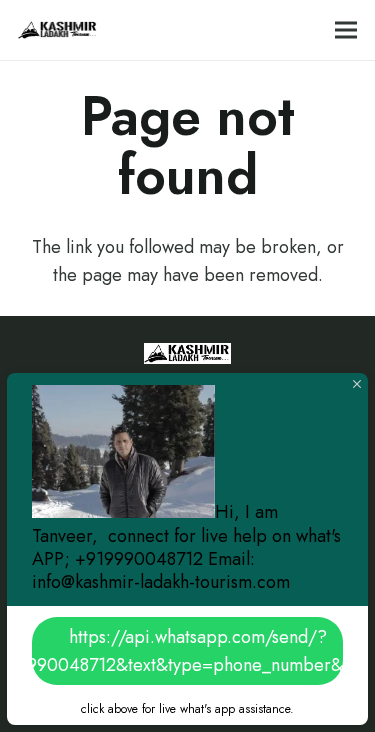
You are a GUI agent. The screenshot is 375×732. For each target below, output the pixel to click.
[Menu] (346, 30)
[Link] (58, 30)
